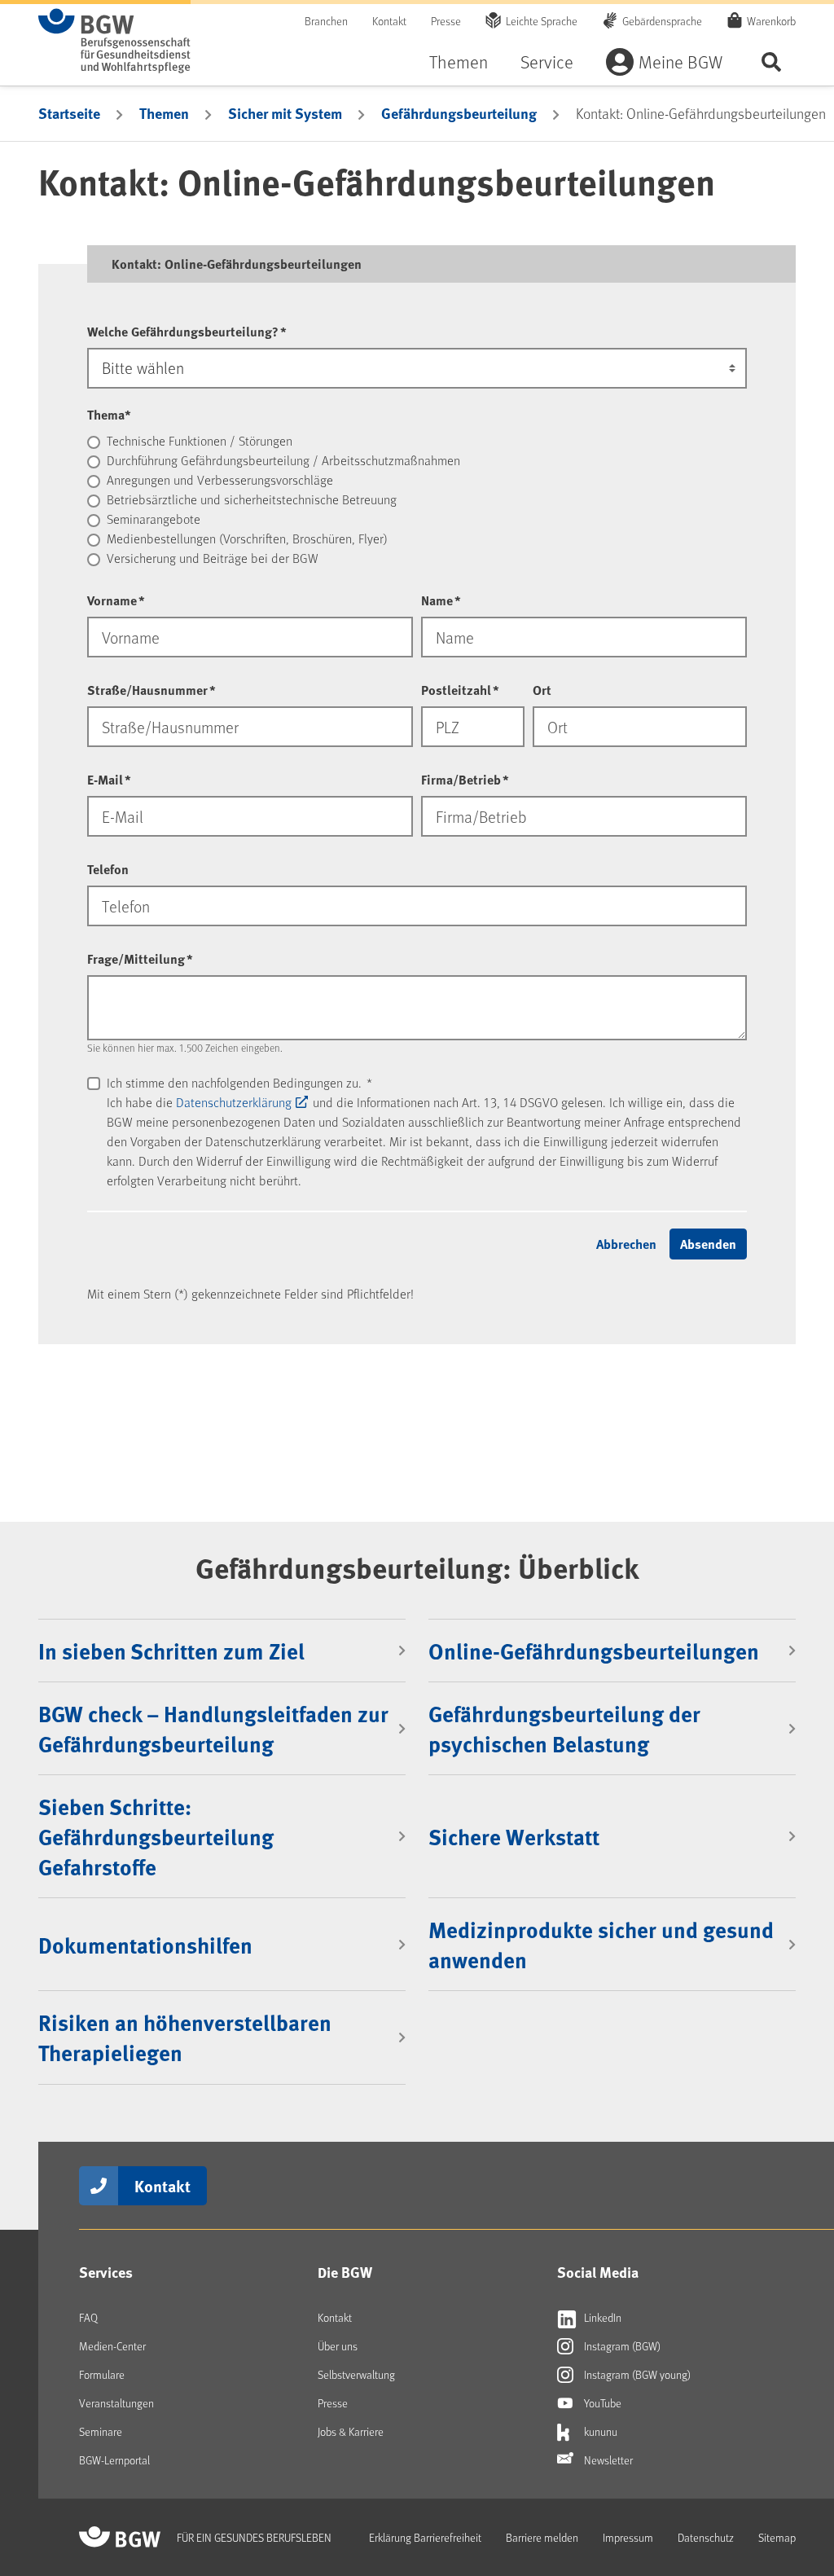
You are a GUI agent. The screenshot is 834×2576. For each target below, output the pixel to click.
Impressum (628, 2537)
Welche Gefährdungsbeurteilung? (187, 331)
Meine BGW (680, 62)
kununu (599, 2431)
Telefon (108, 869)
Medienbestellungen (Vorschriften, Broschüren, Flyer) (247, 538)
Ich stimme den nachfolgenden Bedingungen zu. (239, 1082)
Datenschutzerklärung (234, 1102)
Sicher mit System (285, 113)
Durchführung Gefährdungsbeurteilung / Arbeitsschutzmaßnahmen (283, 460)
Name (441, 600)
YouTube (601, 2403)
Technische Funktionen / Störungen (200, 440)
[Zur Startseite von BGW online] (114, 41)
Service (547, 62)
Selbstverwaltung (356, 2374)
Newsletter (607, 2460)
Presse (446, 21)
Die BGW (345, 2272)
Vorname (116, 600)
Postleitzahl (460, 690)
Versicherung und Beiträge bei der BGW (213, 558)
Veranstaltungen (116, 2403)
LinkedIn (601, 2317)
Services (106, 2272)
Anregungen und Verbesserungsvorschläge (220, 479)
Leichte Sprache (542, 21)
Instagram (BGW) (621, 2346)
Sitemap (777, 2537)
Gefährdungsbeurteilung (459, 113)
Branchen (326, 21)
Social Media (598, 2272)
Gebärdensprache (662, 21)
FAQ (88, 2317)
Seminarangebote (154, 519)
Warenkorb (771, 21)
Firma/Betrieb (465, 779)
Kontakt (389, 21)
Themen (459, 62)
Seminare (101, 2431)
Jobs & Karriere (351, 2431)
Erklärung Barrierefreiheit (425, 2537)
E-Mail (109, 779)
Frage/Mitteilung (140, 958)
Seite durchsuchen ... (771, 62)
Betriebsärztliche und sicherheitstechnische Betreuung (252, 499)
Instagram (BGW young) (636, 2374)
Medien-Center (112, 2346)
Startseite (69, 113)
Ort (542, 690)
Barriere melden (542, 2537)
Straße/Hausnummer (151, 690)
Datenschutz (706, 2537)
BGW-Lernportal (114, 2460)
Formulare (102, 2374)
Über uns (338, 2346)
